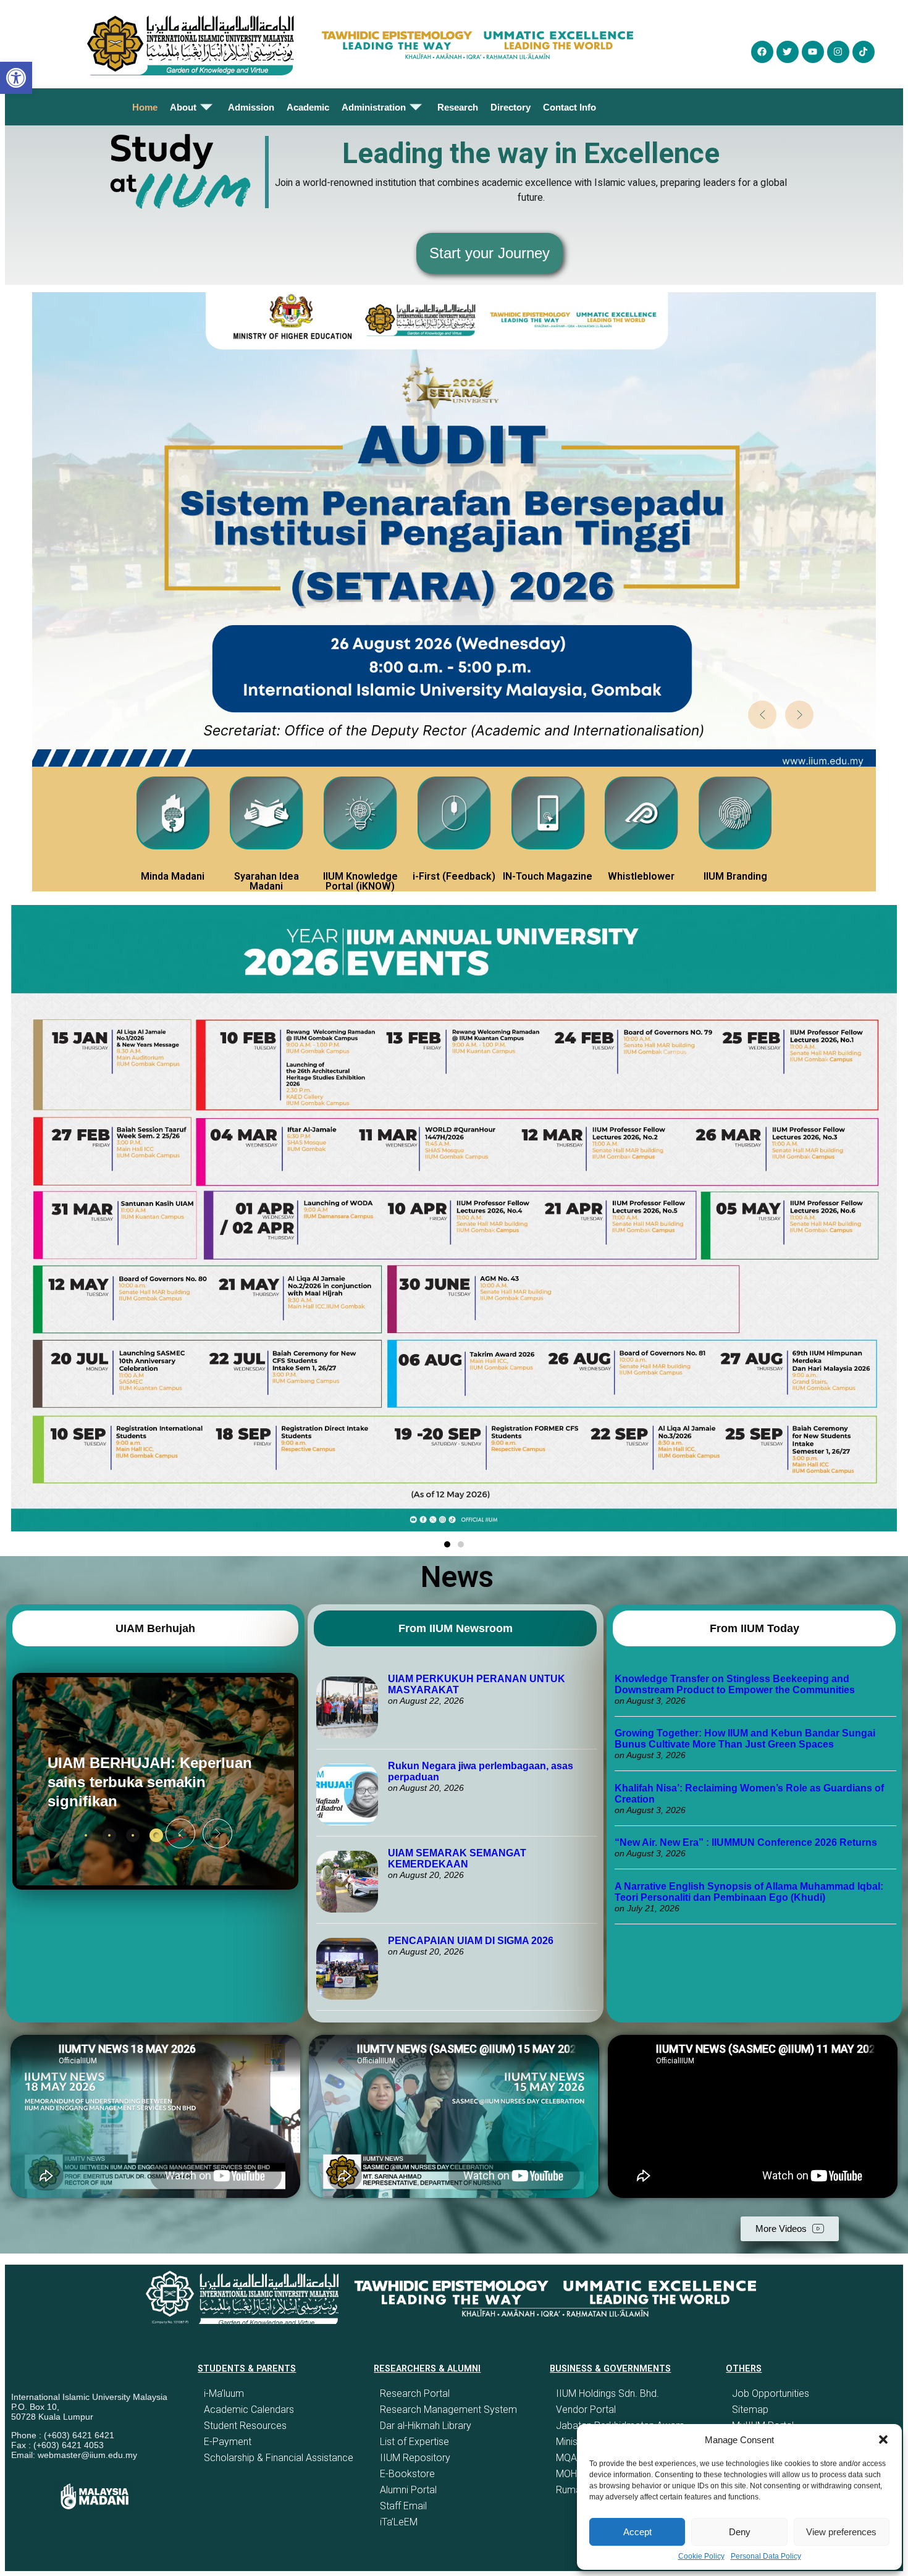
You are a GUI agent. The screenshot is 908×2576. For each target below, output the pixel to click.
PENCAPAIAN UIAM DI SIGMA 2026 (471, 1941)
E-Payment (228, 2442)
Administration (374, 107)
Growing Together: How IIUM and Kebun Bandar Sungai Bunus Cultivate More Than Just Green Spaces (745, 1739)
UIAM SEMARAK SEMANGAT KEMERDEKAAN (457, 1858)
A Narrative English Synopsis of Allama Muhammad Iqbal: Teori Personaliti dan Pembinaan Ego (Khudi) (749, 1892)
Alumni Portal (408, 2490)
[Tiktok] (864, 52)
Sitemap (750, 2410)
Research (458, 107)
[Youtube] (813, 52)
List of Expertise (414, 2442)
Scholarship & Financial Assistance (279, 2458)
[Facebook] (762, 52)
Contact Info (570, 107)
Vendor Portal (586, 2410)
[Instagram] (838, 52)
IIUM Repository (415, 2458)
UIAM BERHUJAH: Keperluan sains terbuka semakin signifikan (150, 1782)
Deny (740, 2532)
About (183, 107)
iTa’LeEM (399, 2522)
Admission (251, 107)
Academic (308, 107)
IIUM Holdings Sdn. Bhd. (607, 2393)
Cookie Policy (701, 2556)
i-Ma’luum (224, 2393)
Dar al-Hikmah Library (426, 2426)
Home (145, 107)
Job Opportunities (771, 2393)
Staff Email (403, 2506)
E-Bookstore (407, 2474)
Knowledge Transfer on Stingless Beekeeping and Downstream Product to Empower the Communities (736, 1684)
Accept (637, 2532)
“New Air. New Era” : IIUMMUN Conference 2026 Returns (746, 1842)
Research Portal (415, 2393)
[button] (883, 2439)
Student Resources (245, 2426)
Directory (511, 107)
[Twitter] (788, 52)
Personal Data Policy (766, 2556)
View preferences (841, 2532)
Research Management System (448, 2410)
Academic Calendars (249, 2410)
